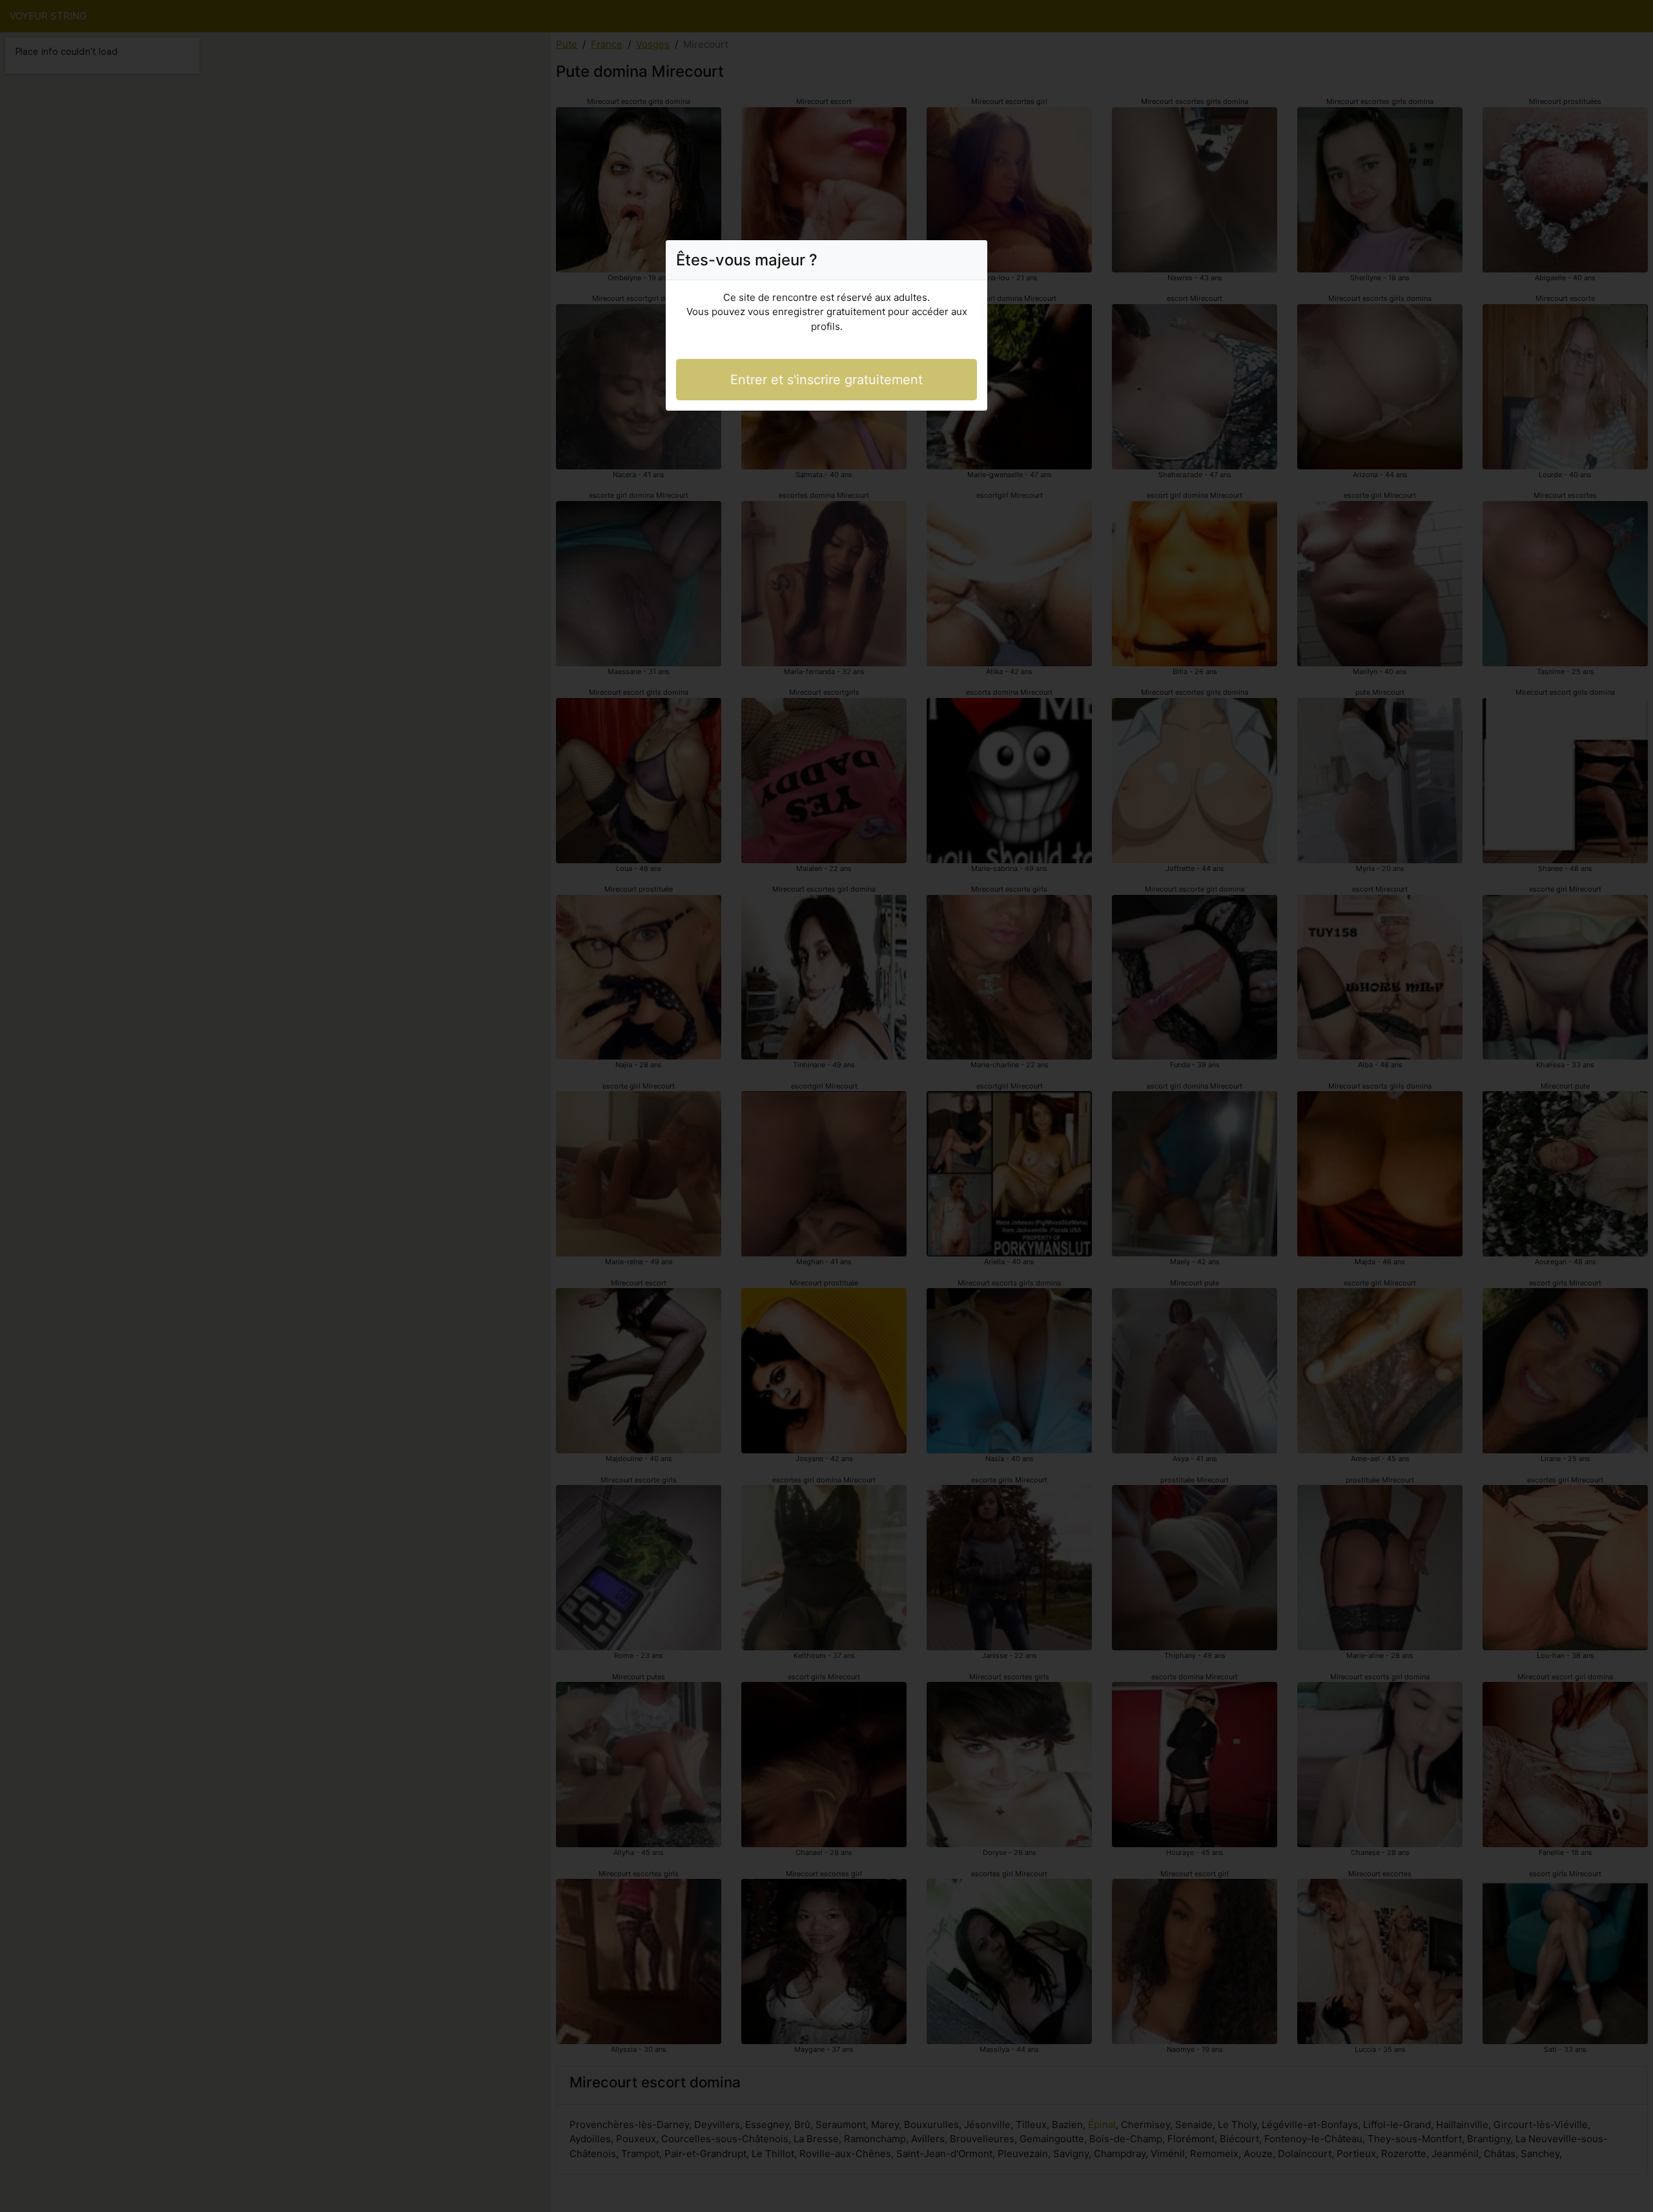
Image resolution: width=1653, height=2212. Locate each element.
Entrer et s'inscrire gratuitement (826, 380)
